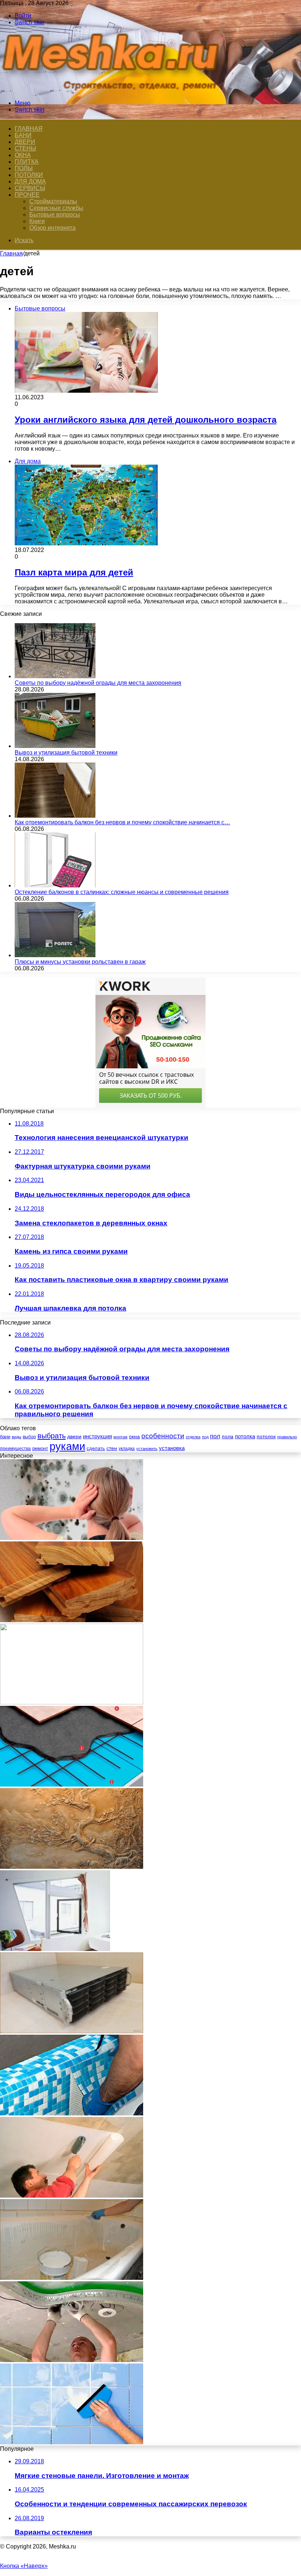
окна (134, 1437)
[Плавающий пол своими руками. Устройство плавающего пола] (72, 1785)
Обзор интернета (52, 228)
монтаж (120, 1437)
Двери (25, 142)
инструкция (97, 1436)
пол (215, 1436)
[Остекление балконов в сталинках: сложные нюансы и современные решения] (55, 885)
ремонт (40, 1448)
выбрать (52, 1436)
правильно (287, 1437)
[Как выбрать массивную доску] (72, 1620)
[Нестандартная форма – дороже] (55, 1949)
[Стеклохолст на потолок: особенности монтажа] (72, 2196)
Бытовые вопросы (55, 215)
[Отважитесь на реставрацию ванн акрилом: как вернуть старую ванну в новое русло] (72, 2278)
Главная (11, 253)
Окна (23, 155)
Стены (25, 148)
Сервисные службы (56, 208)
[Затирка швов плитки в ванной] (72, 2442)
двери (74, 1437)
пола (228, 1436)
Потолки (29, 175)
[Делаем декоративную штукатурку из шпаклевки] (72, 1867)
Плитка (27, 162)
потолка (245, 1436)
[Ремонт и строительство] (114, 90)
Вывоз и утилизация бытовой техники (66, 753)
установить (147, 1449)
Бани (23, 135)
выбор (29, 1437)
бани (5, 1437)
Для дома (30, 181)
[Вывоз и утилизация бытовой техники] (55, 746)
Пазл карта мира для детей (74, 572)
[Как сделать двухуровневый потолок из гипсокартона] (72, 2360)
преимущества (15, 1449)
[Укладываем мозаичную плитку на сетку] (72, 2113)
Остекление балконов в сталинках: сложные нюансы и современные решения (122, 892)
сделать (96, 1448)
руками (67, 1446)
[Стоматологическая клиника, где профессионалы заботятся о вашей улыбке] (72, 1702)
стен (112, 1448)
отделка (193, 1437)
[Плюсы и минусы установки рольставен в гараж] (55, 955)
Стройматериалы (53, 201)
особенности (163, 1436)
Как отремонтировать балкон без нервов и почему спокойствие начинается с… (122, 822)
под (205, 1437)
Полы (24, 168)
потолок (266, 1436)
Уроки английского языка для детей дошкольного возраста (146, 420)
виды (17, 1437)
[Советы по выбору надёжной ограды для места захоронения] (55, 676)
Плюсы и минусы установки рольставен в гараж (80, 962)
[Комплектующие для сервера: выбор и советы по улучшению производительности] (72, 2031)
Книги (37, 221)
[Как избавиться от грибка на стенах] (72, 1538)
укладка (127, 1449)
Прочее (27, 195)
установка (172, 1448)
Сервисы (30, 188)
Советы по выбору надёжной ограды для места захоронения (98, 683)
